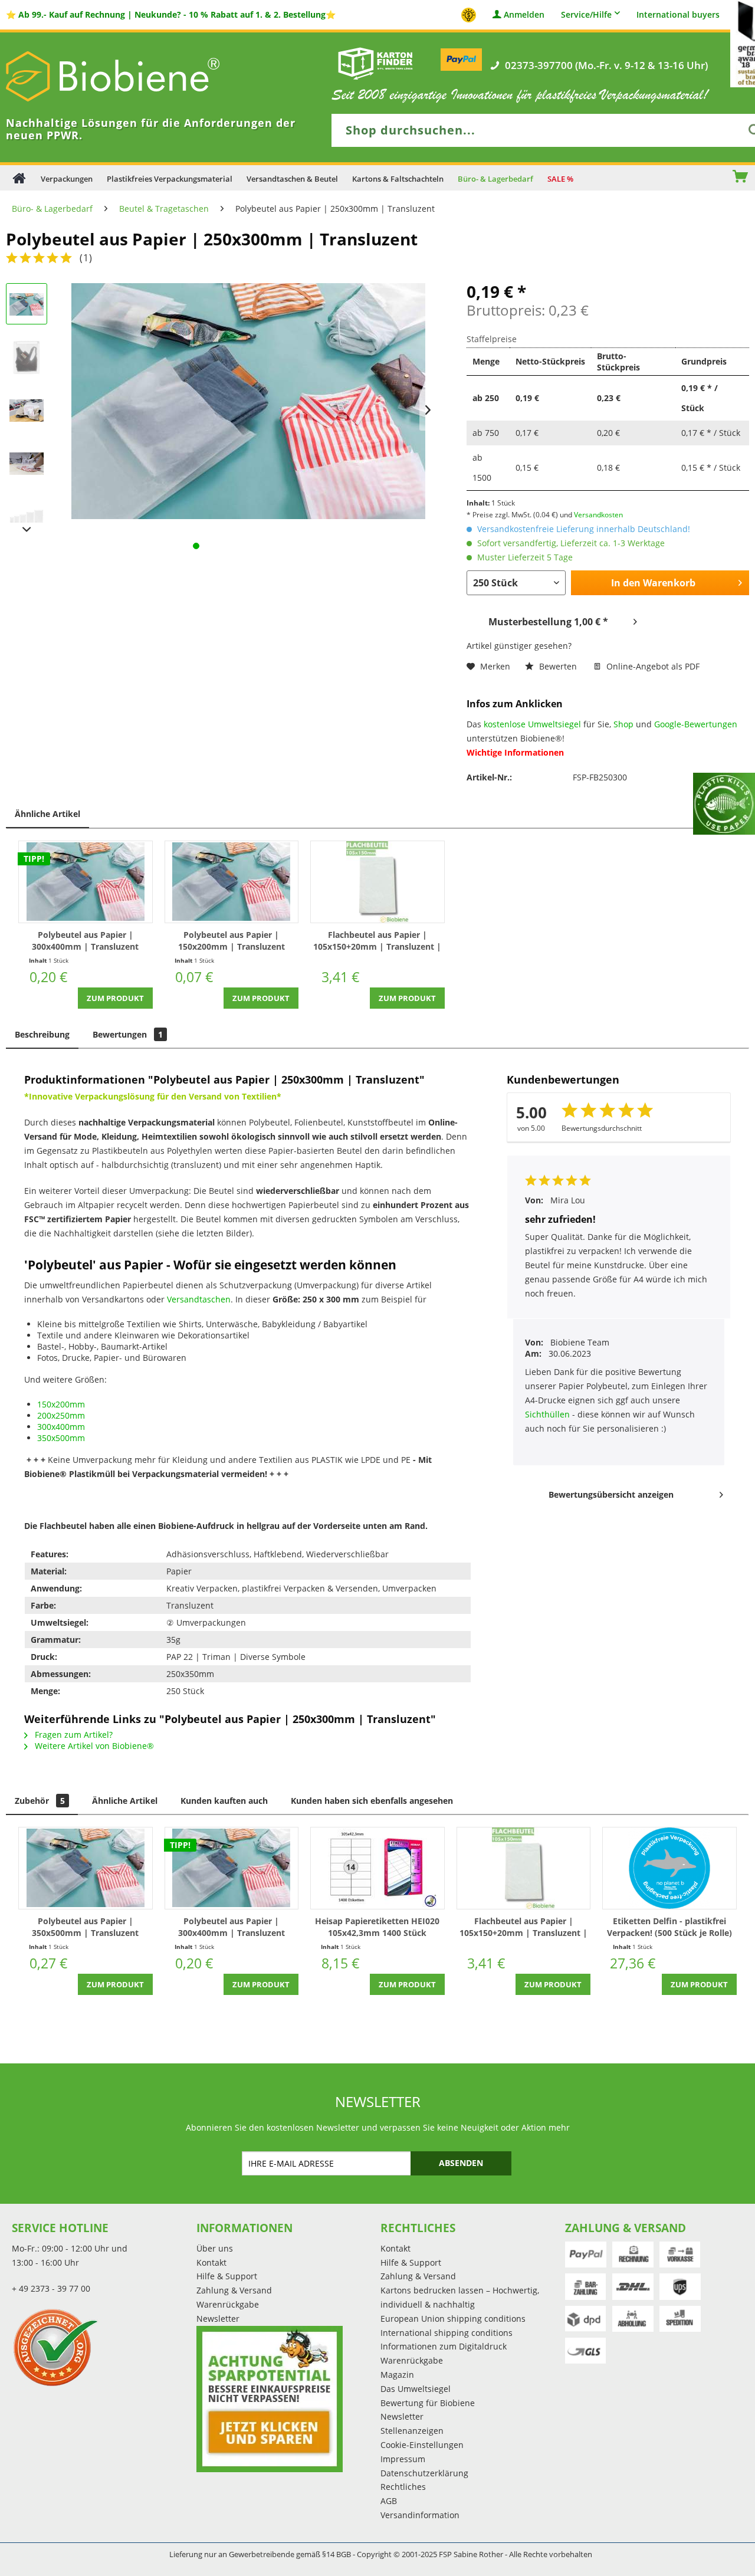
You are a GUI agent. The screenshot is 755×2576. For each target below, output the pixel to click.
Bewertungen (128, 1034)
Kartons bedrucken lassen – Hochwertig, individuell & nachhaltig (460, 2297)
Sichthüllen (549, 1414)
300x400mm (61, 1427)
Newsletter (218, 2319)
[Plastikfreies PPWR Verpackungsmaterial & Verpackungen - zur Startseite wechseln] (130, 76)
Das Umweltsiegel (416, 2389)
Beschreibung (42, 1034)
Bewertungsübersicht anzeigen (611, 1494)
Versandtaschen (199, 1299)
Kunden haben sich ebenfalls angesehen (372, 1801)
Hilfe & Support (227, 2276)
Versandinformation (420, 2515)
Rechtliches (403, 2487)
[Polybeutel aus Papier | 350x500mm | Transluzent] (86, 1868)
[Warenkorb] (746, 178)
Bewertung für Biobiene (428, 2403)
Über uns (215, 2248)
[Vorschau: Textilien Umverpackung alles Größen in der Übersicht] (27, 516)
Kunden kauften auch (224, 1801)
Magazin (397, 2375)
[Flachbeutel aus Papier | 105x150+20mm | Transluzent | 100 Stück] (377, 882)
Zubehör (40, 1801)
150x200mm (61, 1404)
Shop (623, 724)
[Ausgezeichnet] (101, 2347)
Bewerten (558, 666)
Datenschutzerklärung (424, 2473)
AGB (389, 2501)
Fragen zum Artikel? (73, 1735)
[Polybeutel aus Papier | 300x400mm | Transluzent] (86, 882)
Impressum (403, 2459)
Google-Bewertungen (696, 724)
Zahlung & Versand (234, 2290)
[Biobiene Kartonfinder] (376, 63)
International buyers (678, 15)
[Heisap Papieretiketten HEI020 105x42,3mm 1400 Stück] (377, 1868)
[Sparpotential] (270, 2399)
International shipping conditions (447, 2333)
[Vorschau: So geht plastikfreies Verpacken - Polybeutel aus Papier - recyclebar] (27, 463)
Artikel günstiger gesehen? (519, 646)
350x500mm (61, 1438)
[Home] (19, 178)
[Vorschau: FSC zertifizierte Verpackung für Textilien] (27, 410)
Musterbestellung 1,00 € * (548, 622)
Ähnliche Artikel (47, 814)
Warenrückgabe (228, 2304)
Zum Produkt (115, 998)
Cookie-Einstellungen (422, 2445)
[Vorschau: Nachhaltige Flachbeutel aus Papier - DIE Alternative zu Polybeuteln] (27, 304)
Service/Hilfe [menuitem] (586, 14)
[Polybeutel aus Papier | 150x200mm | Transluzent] (232, 882)
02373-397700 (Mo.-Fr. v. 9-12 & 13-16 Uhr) (606, 65)
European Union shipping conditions (453, 2319)
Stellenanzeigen (412, 2431)
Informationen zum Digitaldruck (444, 2346)
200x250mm (61, 1415)
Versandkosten (598, 515)
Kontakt (211, 2262)
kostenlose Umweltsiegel (532, 724)
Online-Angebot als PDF (652, 666)
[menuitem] (704, 178)
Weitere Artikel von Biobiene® (93, 1746)
